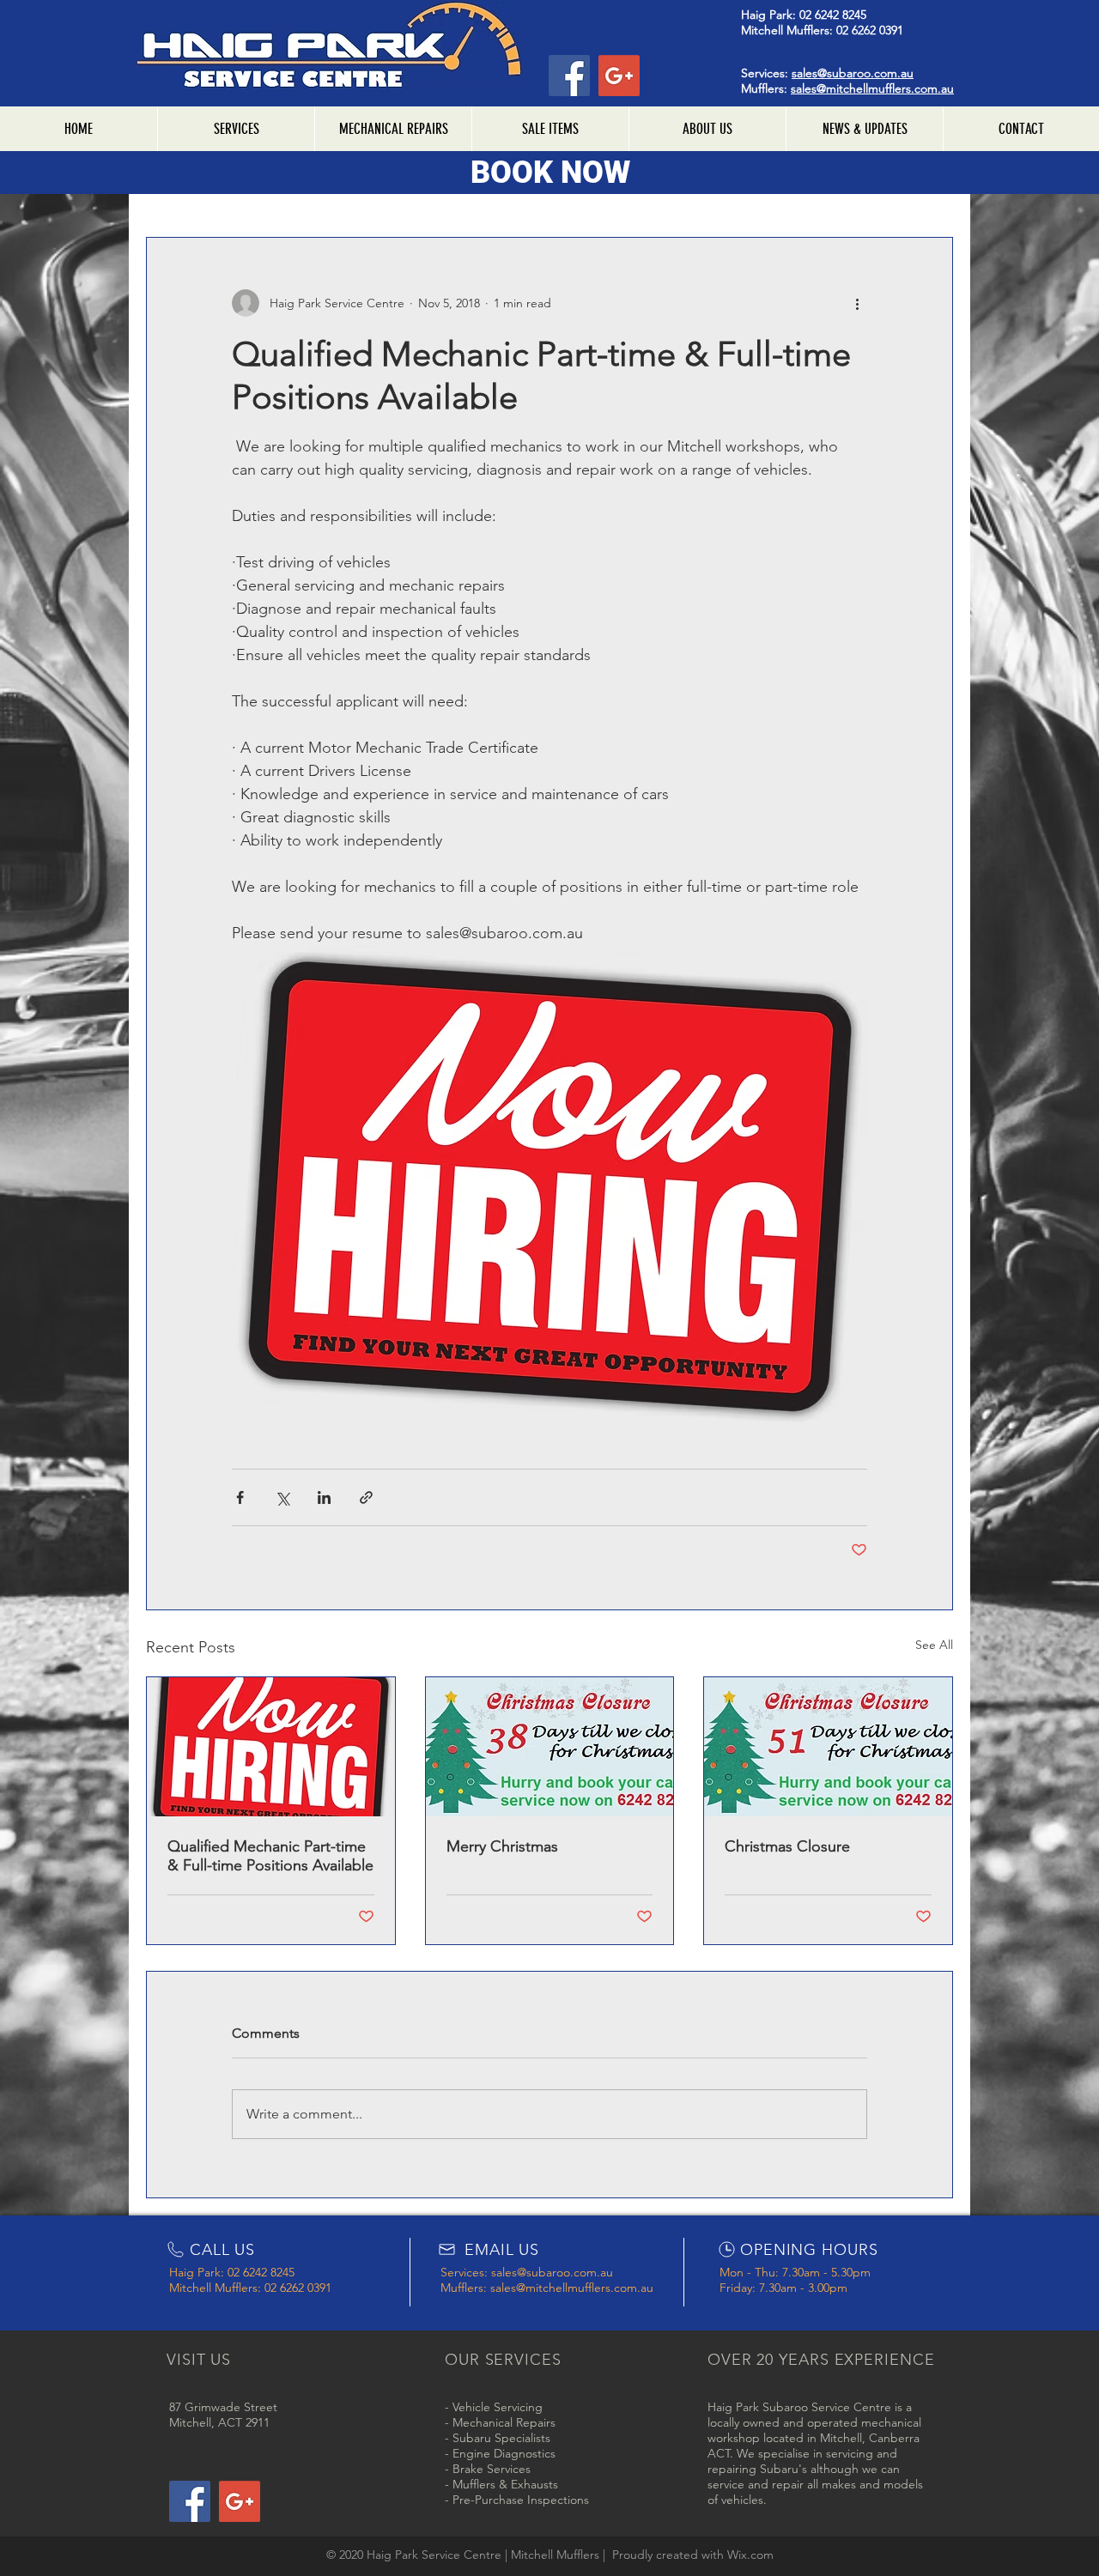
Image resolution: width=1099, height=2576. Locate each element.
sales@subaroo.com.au (853, 73)
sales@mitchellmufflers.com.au (872, 88)
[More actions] (857, 303)
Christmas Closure (787, 1846)
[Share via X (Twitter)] (282, 1497)
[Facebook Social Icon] (569, 76)
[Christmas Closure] (828, 1747)
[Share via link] (366, 1497)
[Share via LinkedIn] (324, 1497)
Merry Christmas (502, 1846)
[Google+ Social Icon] (619, 76)
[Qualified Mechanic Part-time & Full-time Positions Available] (271, 1747)
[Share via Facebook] (240, 1497)
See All (934, 1645)
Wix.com (750, 2555)
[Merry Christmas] (550, 1747)
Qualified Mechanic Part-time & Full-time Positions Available (270, 1856)
